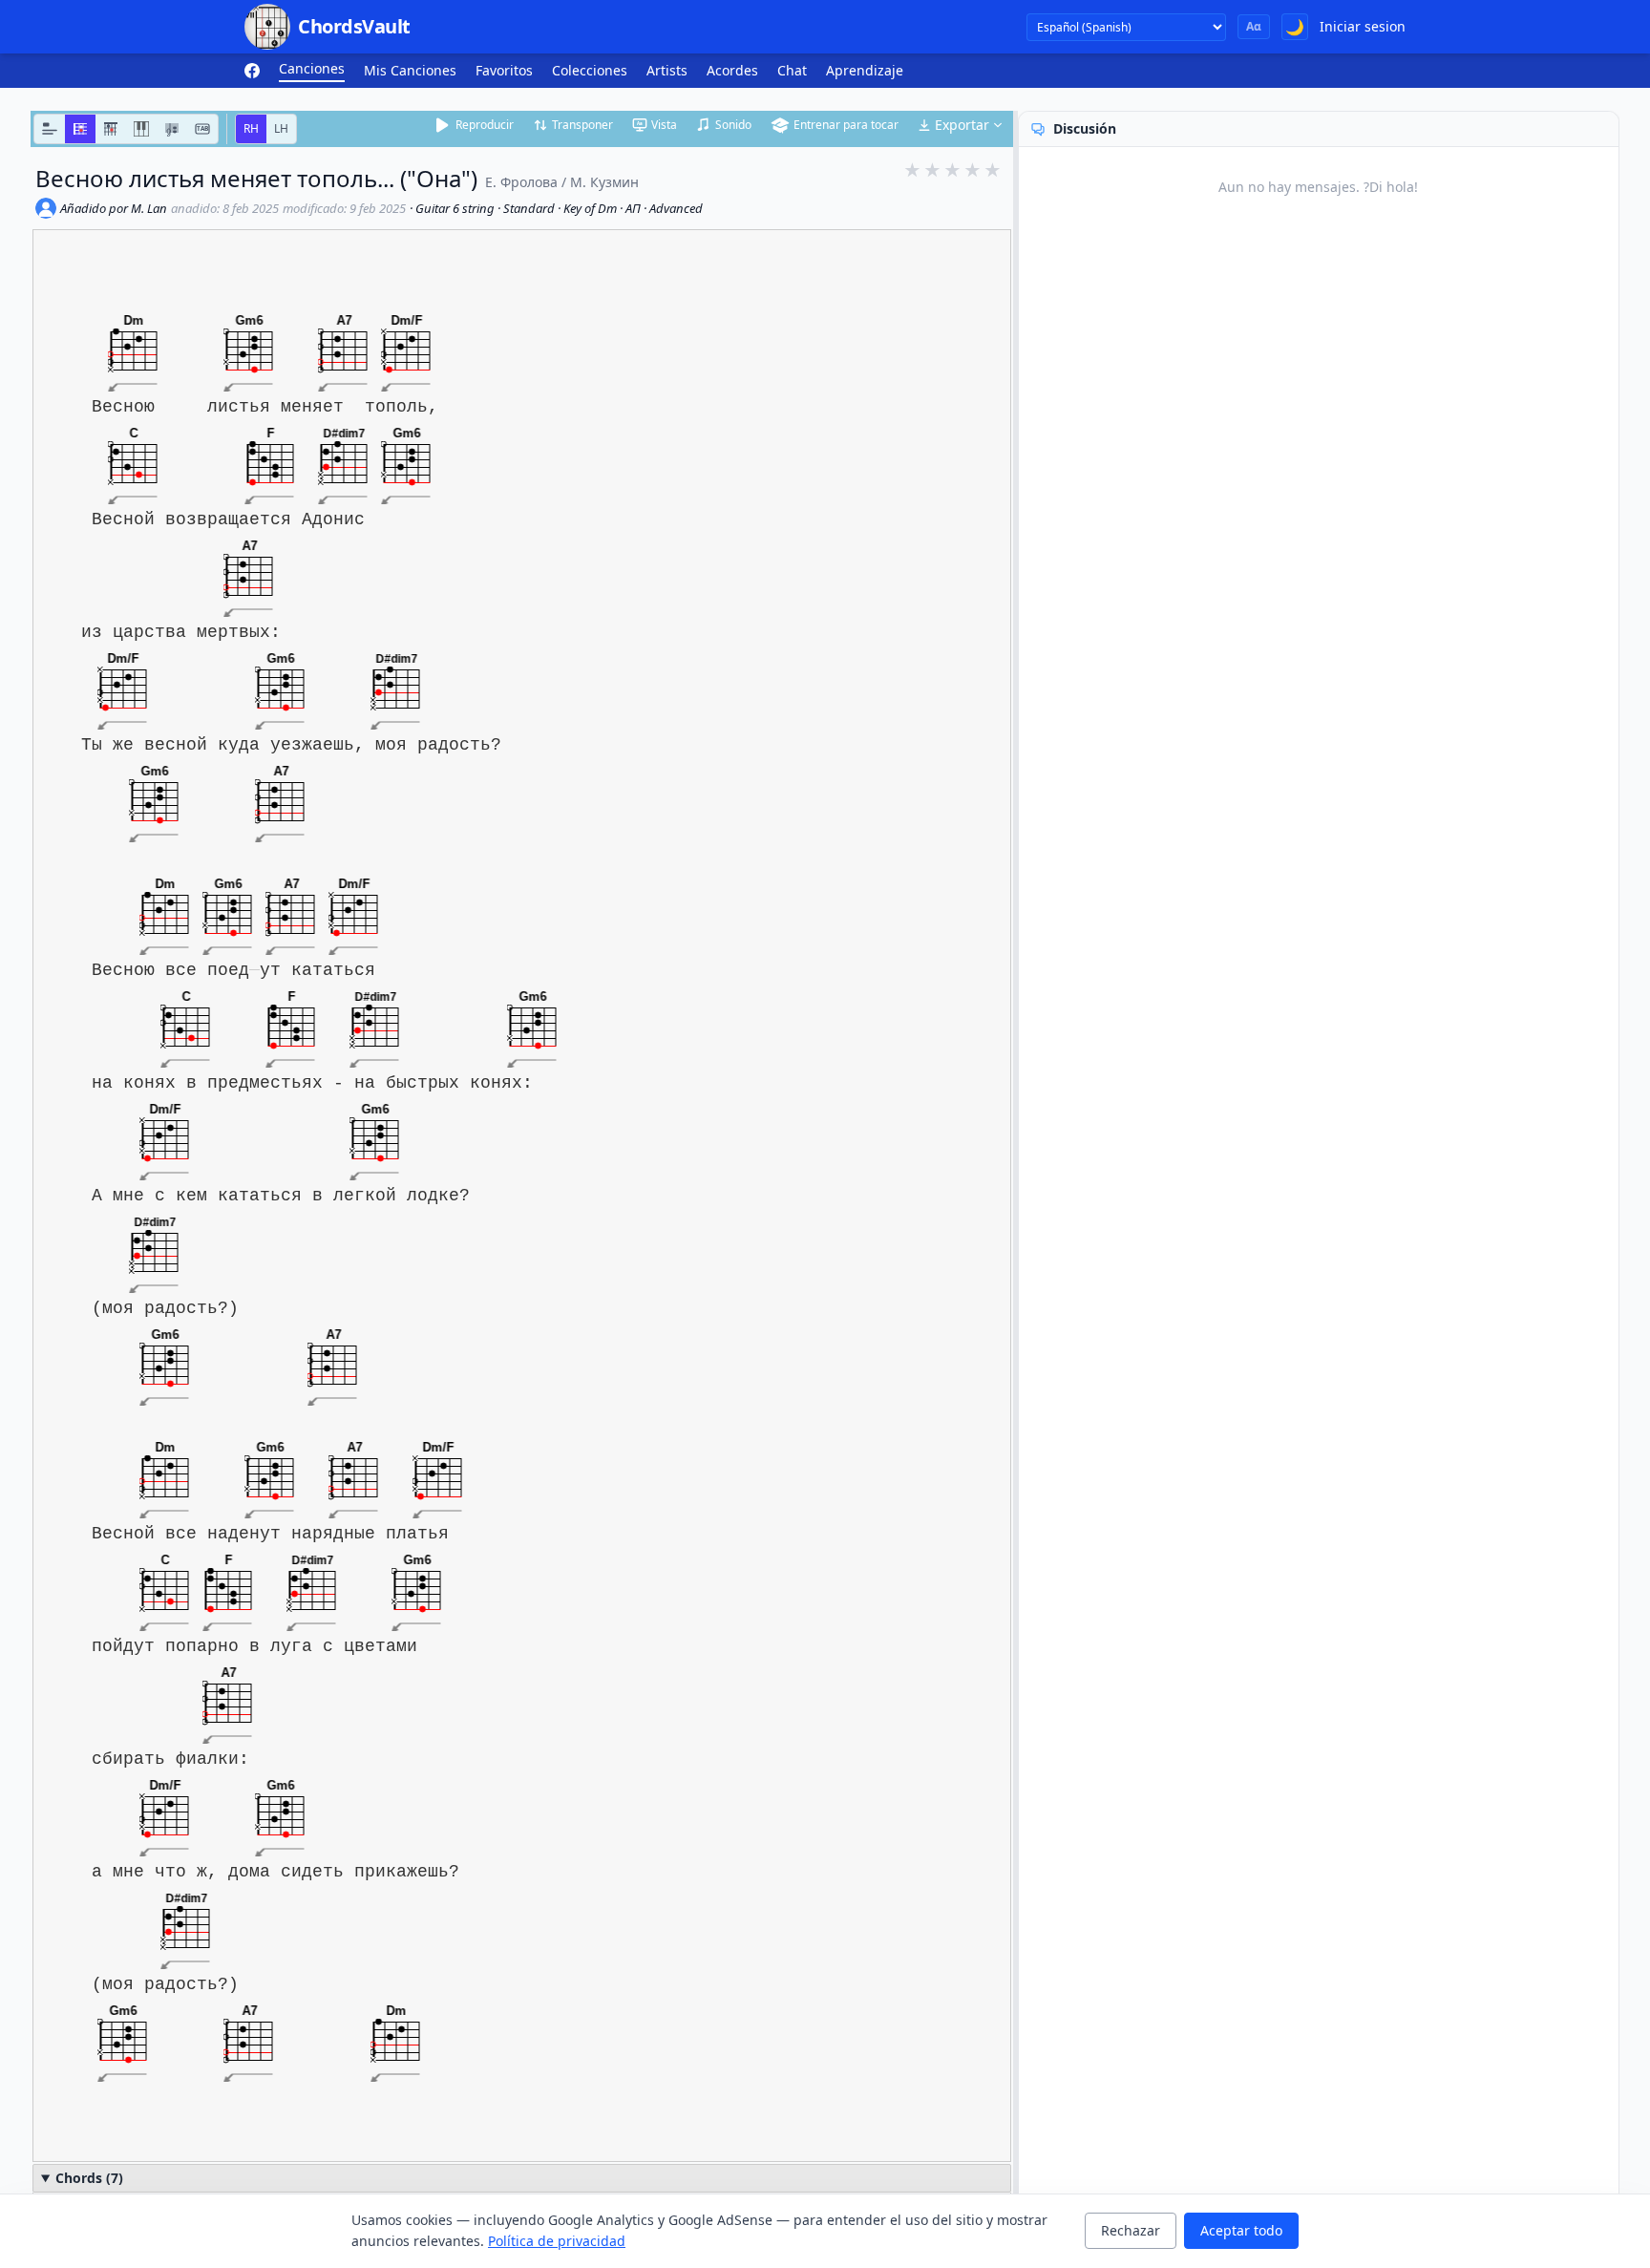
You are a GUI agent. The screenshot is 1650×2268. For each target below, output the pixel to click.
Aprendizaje (865, 70)
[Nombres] (50, 129)
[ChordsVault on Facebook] (252, 71)
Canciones (312, 68)
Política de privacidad (557, 2241)
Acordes (732, 70)
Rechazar (1131, 2230)
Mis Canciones (410, 70)
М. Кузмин (604, 182)
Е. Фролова (521, 182)
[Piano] (141, 129)
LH (281, 128)
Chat (792, 70)
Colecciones (590, 70)
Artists (667, 70)
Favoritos (504, 70)
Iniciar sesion (1363, 26)
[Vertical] (111, 129)
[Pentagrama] (172, 129)
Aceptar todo (1241, 2230)
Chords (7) (89, 2178)
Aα (1254, 26)
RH (251, 128)
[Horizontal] (80, 129)
